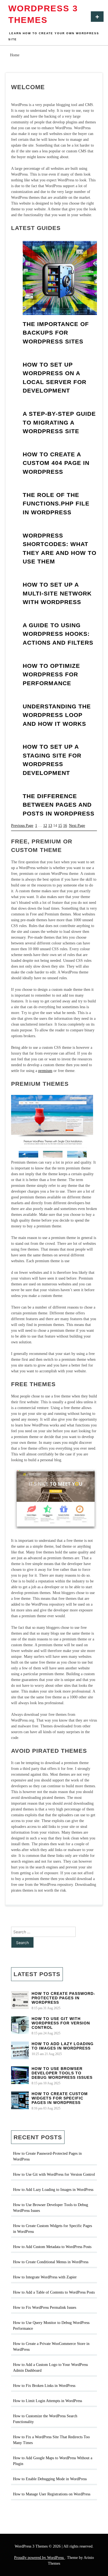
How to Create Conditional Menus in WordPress (51, 2262)
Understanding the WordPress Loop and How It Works (57, 715)
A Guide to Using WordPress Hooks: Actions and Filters (58, 634)
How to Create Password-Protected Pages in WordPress (63, 1998)
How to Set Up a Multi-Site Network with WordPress (57, 593)
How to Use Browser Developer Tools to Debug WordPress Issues (62, 2073)
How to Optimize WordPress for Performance (51, 674)
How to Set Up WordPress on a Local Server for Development (55, 378)
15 (60, 826)
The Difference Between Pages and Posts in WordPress (59, 805)
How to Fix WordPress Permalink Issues (45, 2308)
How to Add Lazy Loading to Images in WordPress (63, 2046)
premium (45, 1071)
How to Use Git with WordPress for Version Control (61, 2023)
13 (50, 826)
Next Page (77, 826)
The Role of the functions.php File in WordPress (56, 504)
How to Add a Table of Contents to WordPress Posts (54, 2292)
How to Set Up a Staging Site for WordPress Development (52, 760)
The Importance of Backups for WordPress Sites (56, 333)
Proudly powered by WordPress (39, 2558)
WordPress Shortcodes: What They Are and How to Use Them (60, 549)
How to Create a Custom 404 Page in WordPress (56, 463)
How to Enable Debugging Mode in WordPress (50, 2479)
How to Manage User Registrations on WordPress (52, 2494)
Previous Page (22, 826)
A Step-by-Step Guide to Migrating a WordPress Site (59, 422)
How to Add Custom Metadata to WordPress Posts (52, 2247)
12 (45, 826)
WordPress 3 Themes (43, 14)
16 (65, 826)
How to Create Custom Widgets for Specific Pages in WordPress (60, 2098)
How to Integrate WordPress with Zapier (45, 2277)
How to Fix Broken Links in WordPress (44, 2386)
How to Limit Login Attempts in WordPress (47, 2401)
